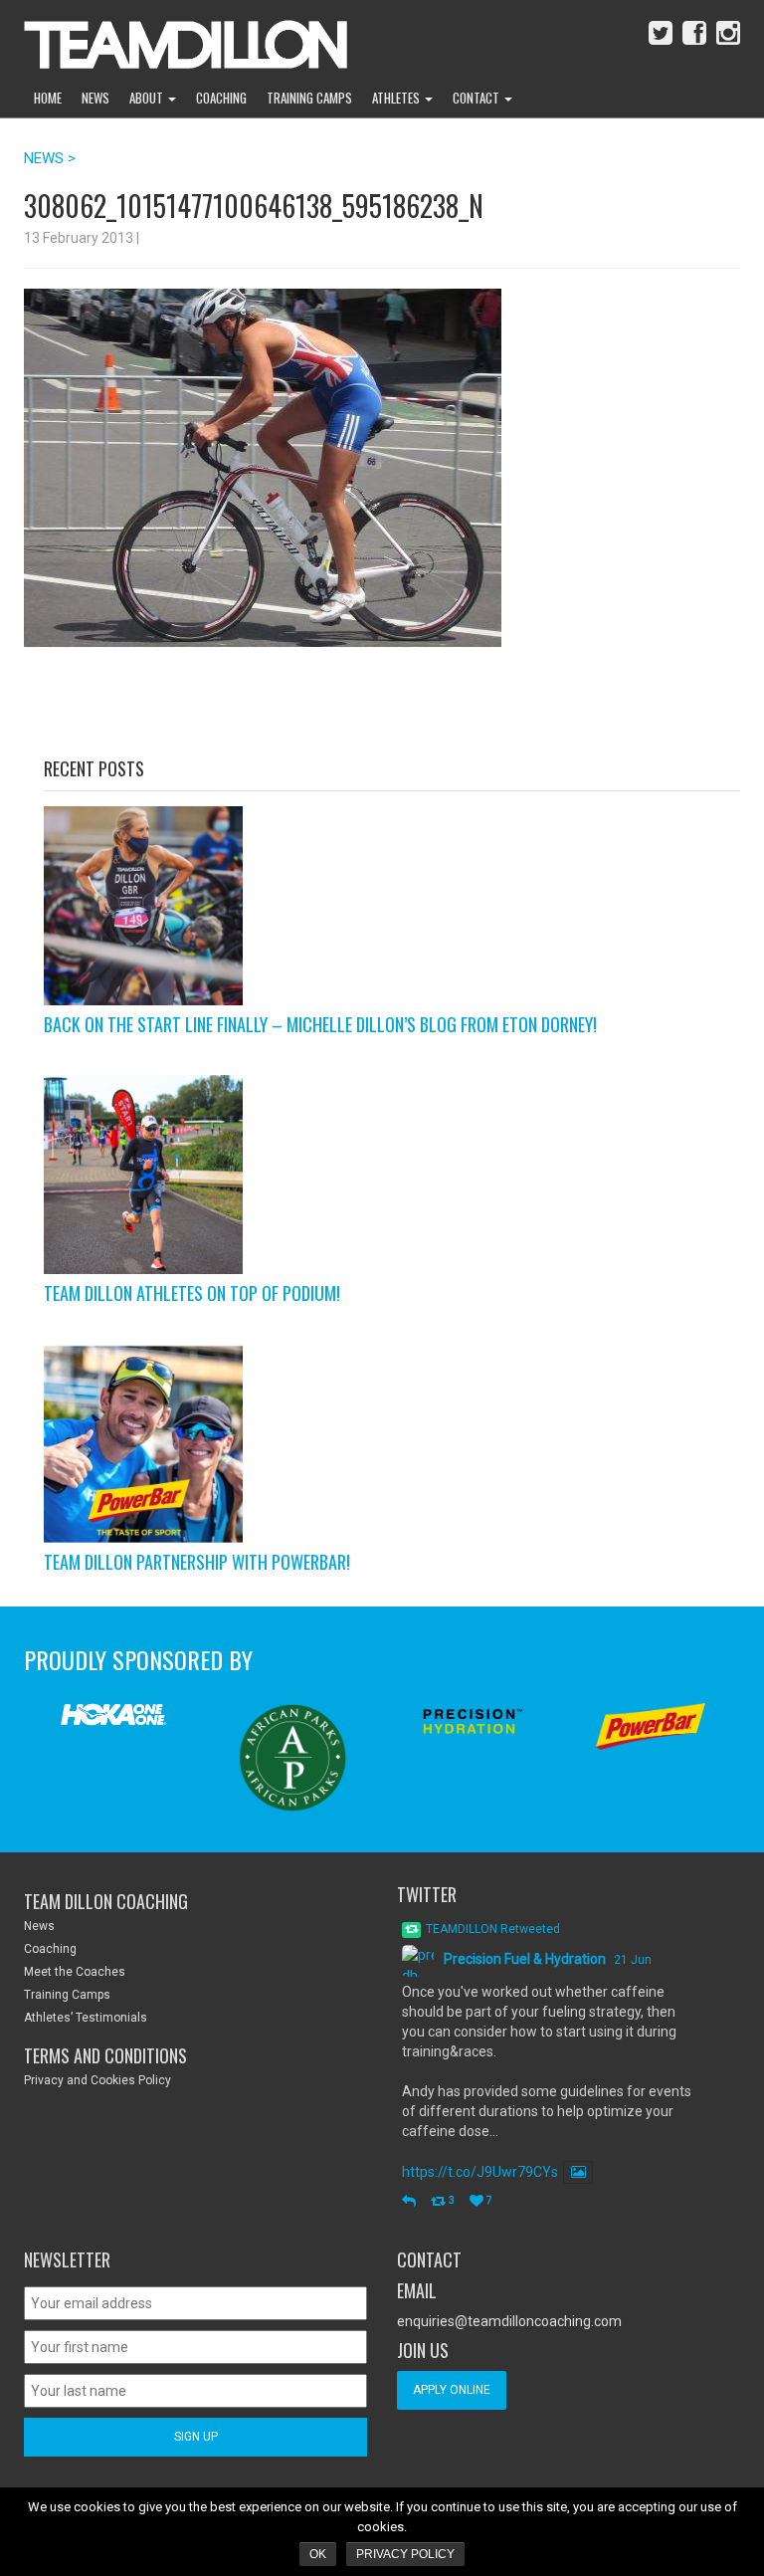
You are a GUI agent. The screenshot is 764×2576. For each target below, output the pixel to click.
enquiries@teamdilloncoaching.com (509, 2321)
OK (318, 2554)
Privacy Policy (405, 2554)
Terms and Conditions (105, 2055)
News (95, 98)
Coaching (221, 98)
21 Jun (633, 1960)
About (148, 98)
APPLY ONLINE (452, 2390)
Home (48, 98)
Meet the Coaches (75, 1972)
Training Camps (309, 98)
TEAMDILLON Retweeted (493, 1929)
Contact (477, 98)
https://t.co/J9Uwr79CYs (480, 2172)
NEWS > (50, 158)
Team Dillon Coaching (106, 1901)
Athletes (397, 98)
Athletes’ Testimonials (86, 2018)
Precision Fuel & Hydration (525, 1959)
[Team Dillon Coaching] (171, 40)
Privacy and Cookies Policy (97, 2080)
